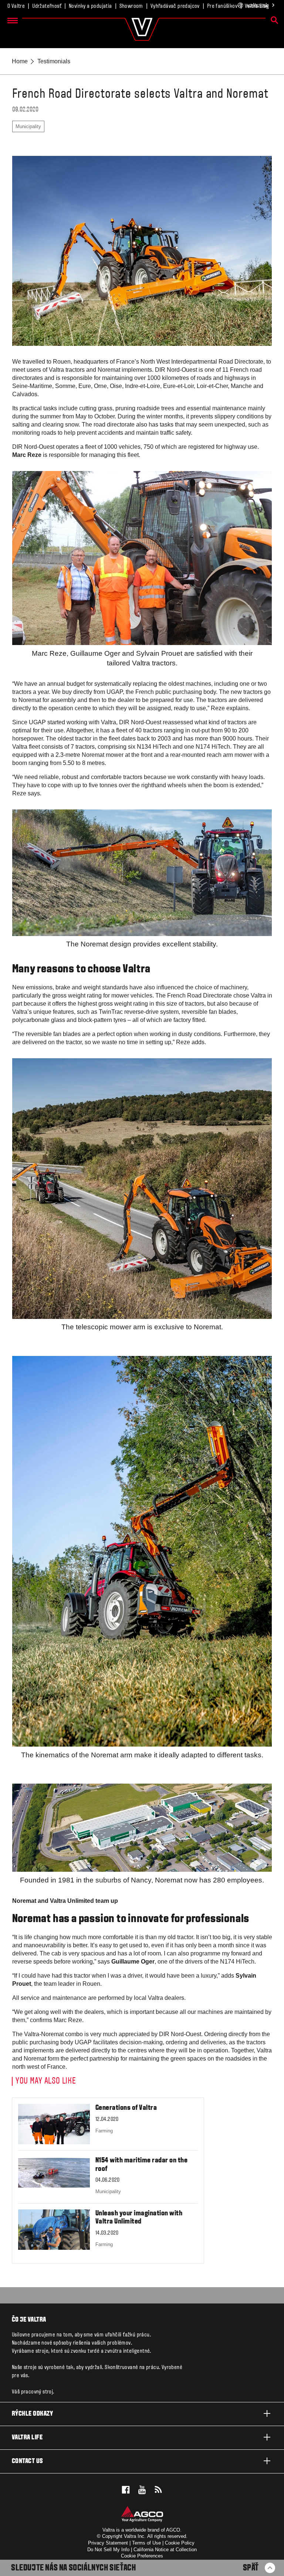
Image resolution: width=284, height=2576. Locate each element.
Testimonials (54, 61)
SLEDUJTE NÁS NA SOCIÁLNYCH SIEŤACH (73, 2568)
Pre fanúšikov (222, 6)
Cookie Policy (180, 2543)
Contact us (28, 2461)
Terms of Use (146, 2543)
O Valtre (16, 6)
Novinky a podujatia (90, 6)
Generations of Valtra (126, 2108)
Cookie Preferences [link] (142, 2556)
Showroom (131, 6)
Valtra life (27, 2438)
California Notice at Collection (165, 2550)
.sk (258, 5)
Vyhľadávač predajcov (175, 6)
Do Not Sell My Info (108, 2550)
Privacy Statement (108, 2543)
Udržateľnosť (47, 6)
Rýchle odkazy (32, 2414)
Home (20, 61)
